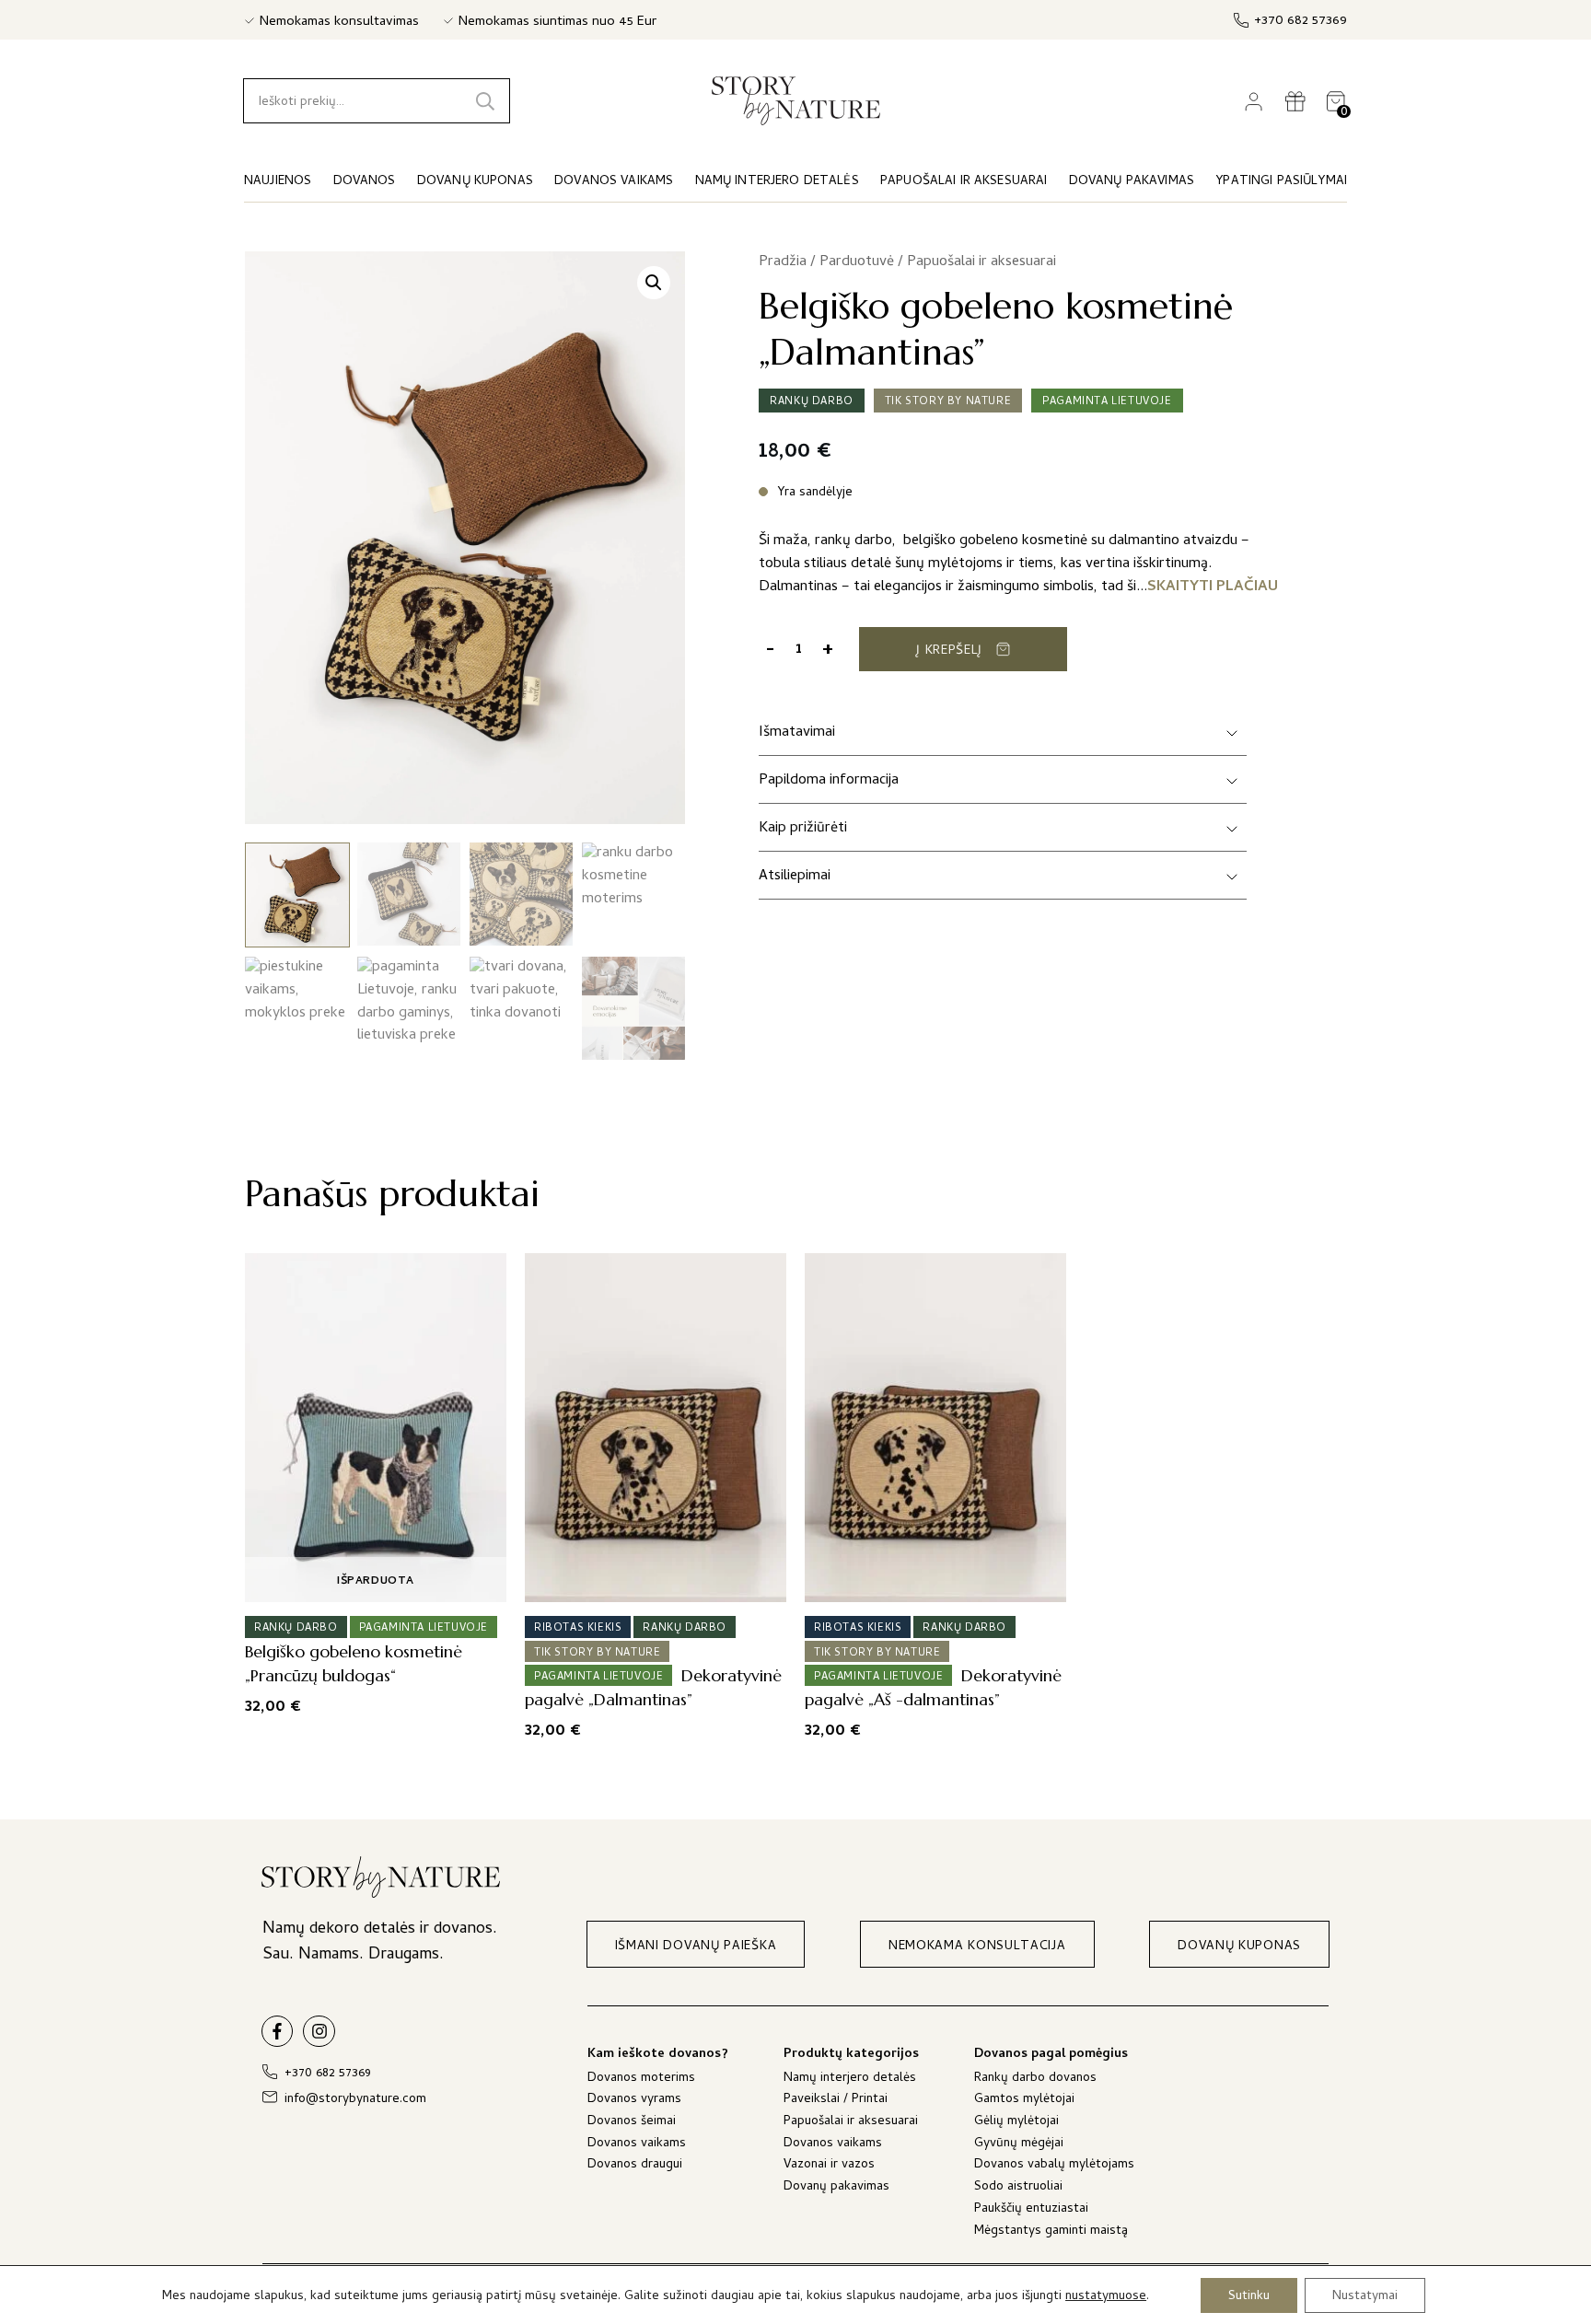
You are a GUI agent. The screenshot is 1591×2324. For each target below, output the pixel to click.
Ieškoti (485, 101)
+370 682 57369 (1301, 22)
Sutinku (1249, 2296)
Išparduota (376, 1582)
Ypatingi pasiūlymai (1281, 182)
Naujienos (278, 182)
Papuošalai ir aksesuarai (981, 262)
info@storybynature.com (355, 2100)
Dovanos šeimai (632, 2123)
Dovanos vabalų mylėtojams (1054, 2166)
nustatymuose (1106, 2297)
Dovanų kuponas (475, 182)
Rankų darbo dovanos (1035, 2080)
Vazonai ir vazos (829, 2166)
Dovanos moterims (641, 2080)
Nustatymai (1365, 2296)
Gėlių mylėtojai (1016, 2123)
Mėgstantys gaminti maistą (1051, 2232)
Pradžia (783, 262)
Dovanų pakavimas (836, 2188)
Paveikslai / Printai (836, 2101)
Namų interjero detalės (850, 2080)
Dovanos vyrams (634, 2101)
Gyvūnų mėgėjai (1019, 2145)
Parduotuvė (857, 262)
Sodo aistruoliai (1018, 2188)
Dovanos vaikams (637, 2145)
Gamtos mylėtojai (1024, 2101)
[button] (654, 283)
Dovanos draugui (635, 2166)
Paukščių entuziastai (1031, 2210)
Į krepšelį (949, 651)
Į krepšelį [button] (650, 1582)
